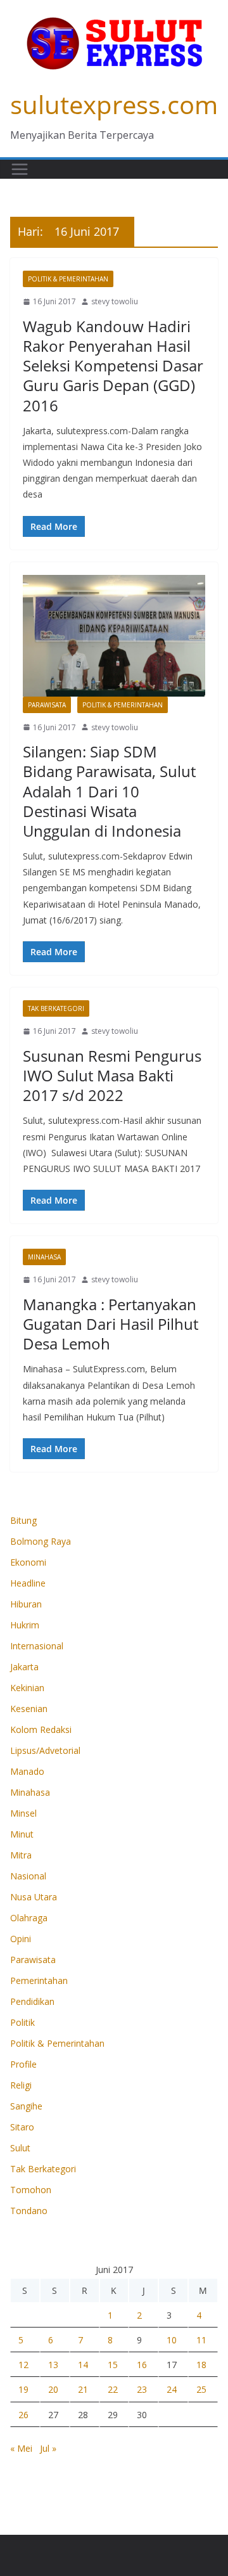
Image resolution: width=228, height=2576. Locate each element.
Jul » (48, 2448)
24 (172, 2389)
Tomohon (31, 2190)
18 (201, 2365)
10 (172, 2340)
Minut (22, 1834)
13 (53, 2365)
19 (23, 2389)
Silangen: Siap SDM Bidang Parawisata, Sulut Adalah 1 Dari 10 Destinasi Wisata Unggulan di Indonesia (109, 791)
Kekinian (27, 1688)
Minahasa (44, 1257)
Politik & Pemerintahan (68, 279)
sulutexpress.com (114, 104)
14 (83, 2365)
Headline (28, 1583)
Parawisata (47, 705)
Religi (21, 2085)
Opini (21, 1939)
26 (23, 2415)
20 (53, 2389)
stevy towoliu (115, 301)
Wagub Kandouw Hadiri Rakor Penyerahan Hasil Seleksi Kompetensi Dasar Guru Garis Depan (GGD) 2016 (113, 366)
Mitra (21, 1855)
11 (201, 2340)
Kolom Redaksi (41, 1729)
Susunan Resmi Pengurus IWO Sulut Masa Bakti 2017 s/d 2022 (112, 1075)
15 (113, 2365)
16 (142, 2365)
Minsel (23, 1813)
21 (83, 2389)
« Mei (21, 2448)
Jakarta (24, 1667)
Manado (27, 1771)
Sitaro (22, 2127)
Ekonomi (28, 1562)
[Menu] (20, 169)
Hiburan (26, 1604)
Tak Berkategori (56, 1008)
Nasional (28, 1876)
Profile (23, 2064)
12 (23, 2365)
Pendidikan (32, 2001)
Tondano (29, 2211)
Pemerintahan (39, 1980)
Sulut (20, 2148)
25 (201, 2389)
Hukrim (25, 1625)
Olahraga (29, 1918)
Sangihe (26, 2106)
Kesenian (29, 1709)
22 (113, 2389)
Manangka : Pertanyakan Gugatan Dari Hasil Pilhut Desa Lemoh (111, 1324)
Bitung (23, 1520)
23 (142, 2389)
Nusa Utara (34, 1897)
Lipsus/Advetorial (45, 1750)
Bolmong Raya (41, 1541)
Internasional (37, 1646)
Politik (22, 2022)
